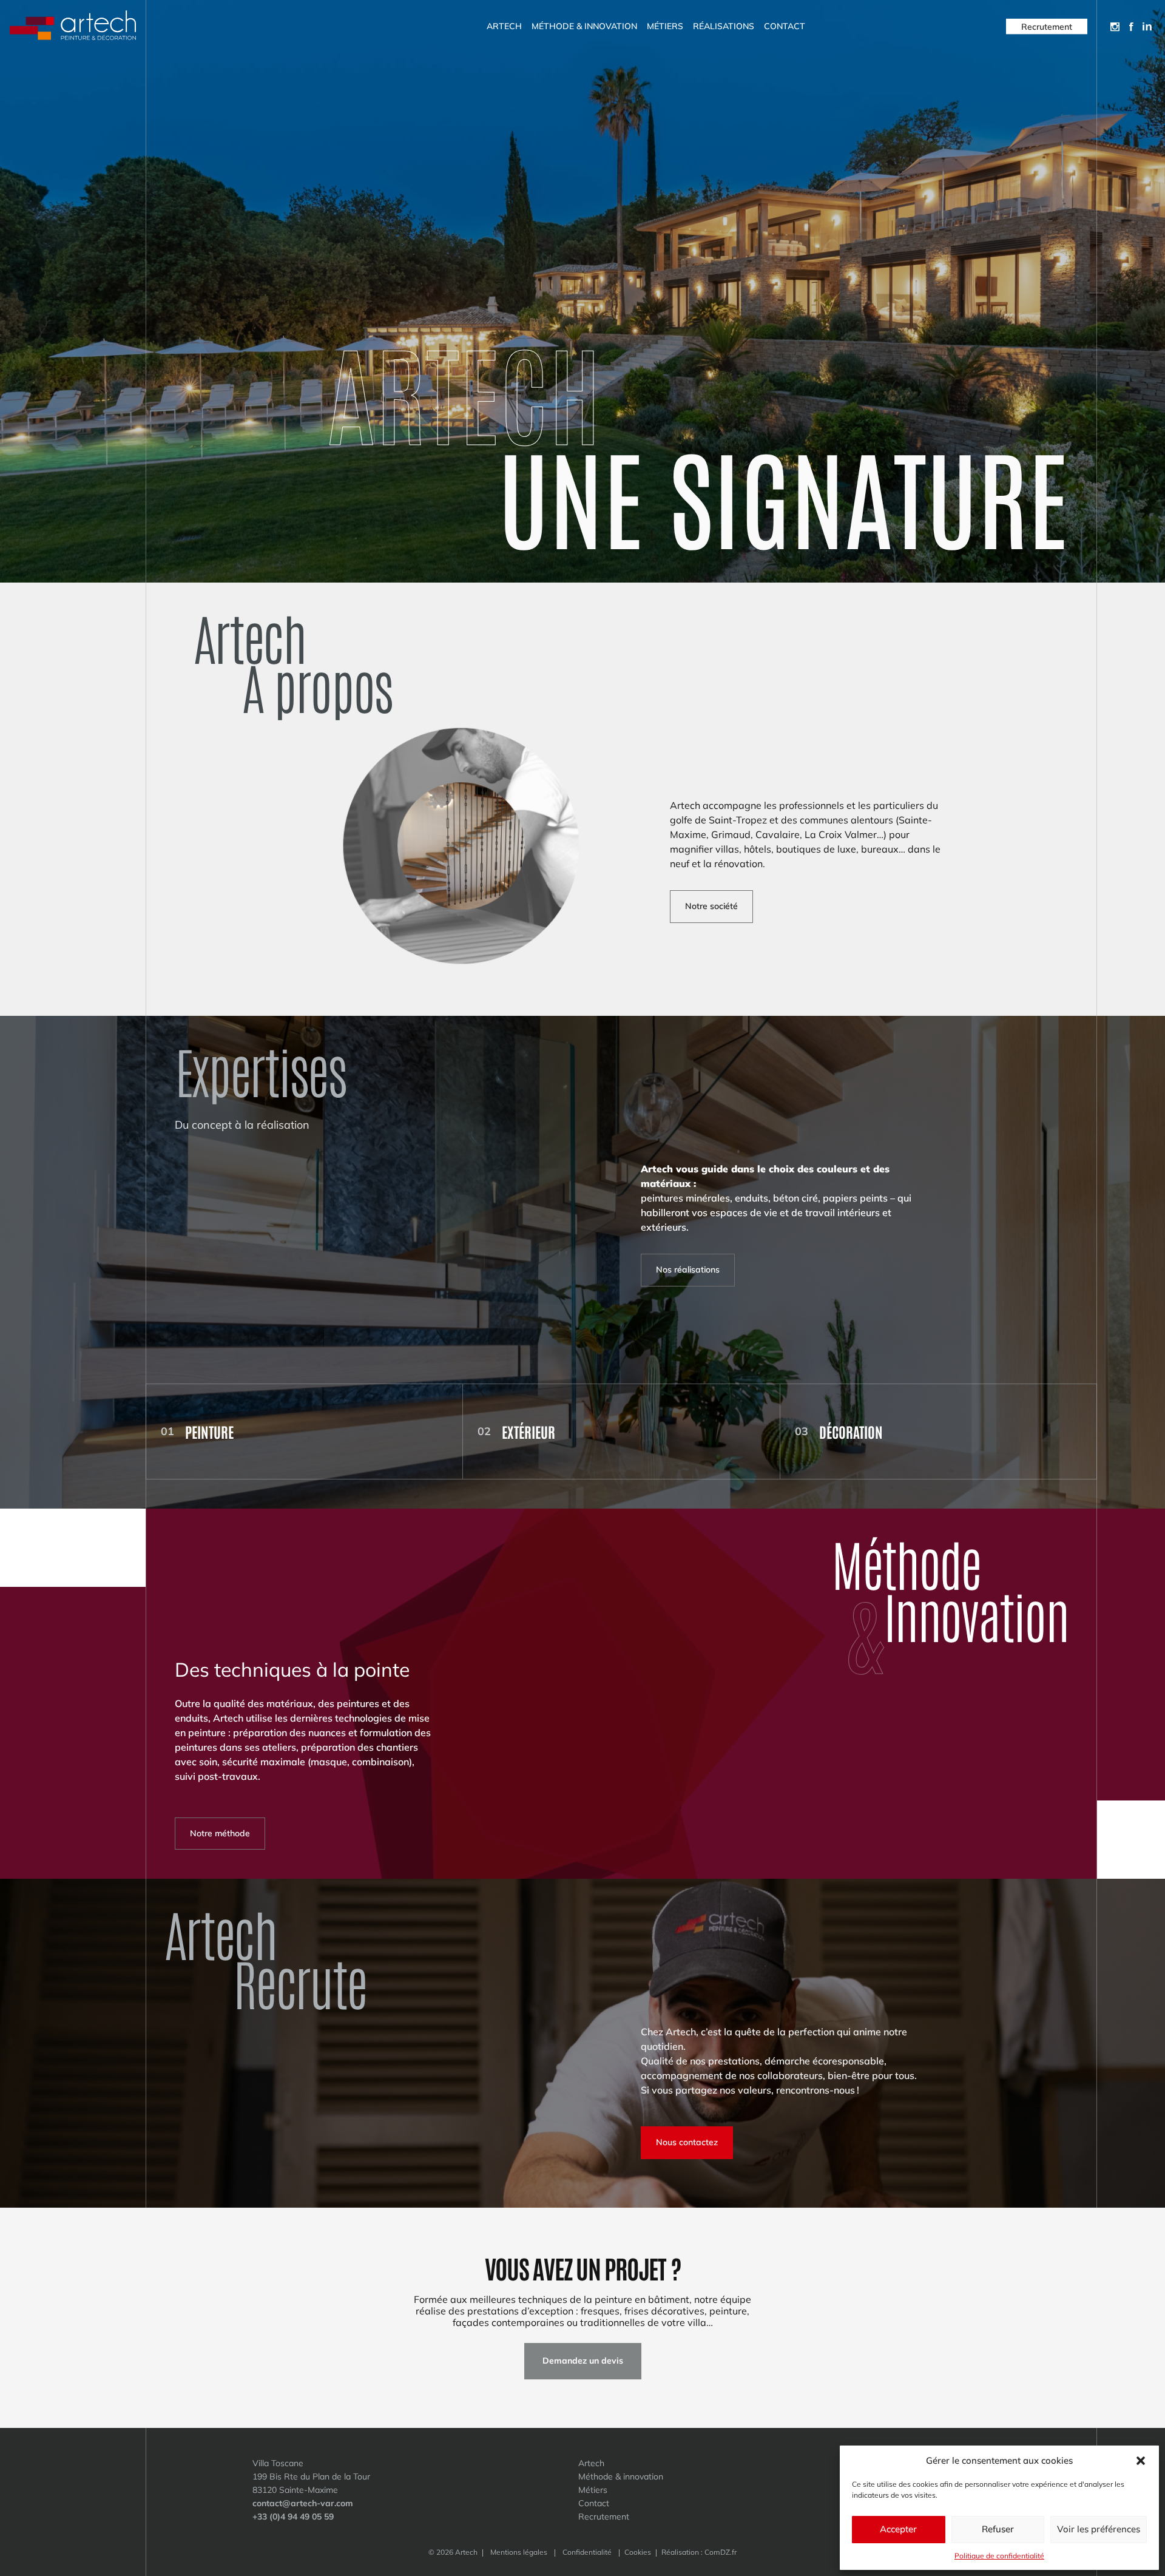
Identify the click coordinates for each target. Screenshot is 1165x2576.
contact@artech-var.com (303, 2503)
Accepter (898, 2529)
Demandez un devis (583, 2361)
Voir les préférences (1099, 2529)
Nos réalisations (688, 1269)
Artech (504, 26)
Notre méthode (220, 1833)
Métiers (665, 26)
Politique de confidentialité (999, 2556)
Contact (785, 26)
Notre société (711, 906)
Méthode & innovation (584, 26)
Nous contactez (687, 2142)
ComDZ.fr (721, 2552)
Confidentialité (587, 2552)
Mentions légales (519, 2552)
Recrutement (1047, 26)
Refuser (998, 2529)
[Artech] (73, 26)
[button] (1141, 2461)
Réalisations (724, 26)
